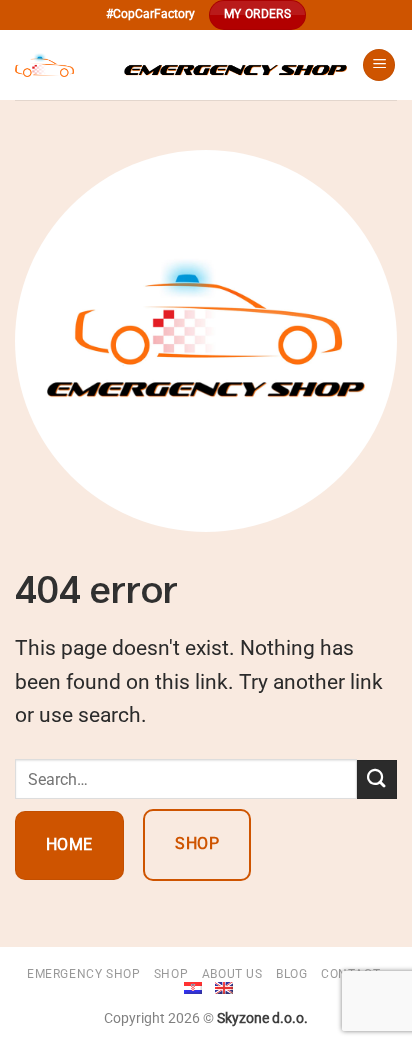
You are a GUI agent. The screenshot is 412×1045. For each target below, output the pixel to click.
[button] (379, 65)
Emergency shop (84, 974)
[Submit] (377, 779)
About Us (232, 974)
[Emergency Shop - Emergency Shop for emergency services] (181, 65)
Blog (291, 974)
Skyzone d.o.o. (262, 1018)
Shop (171, 974)
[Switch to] (193, 988)
